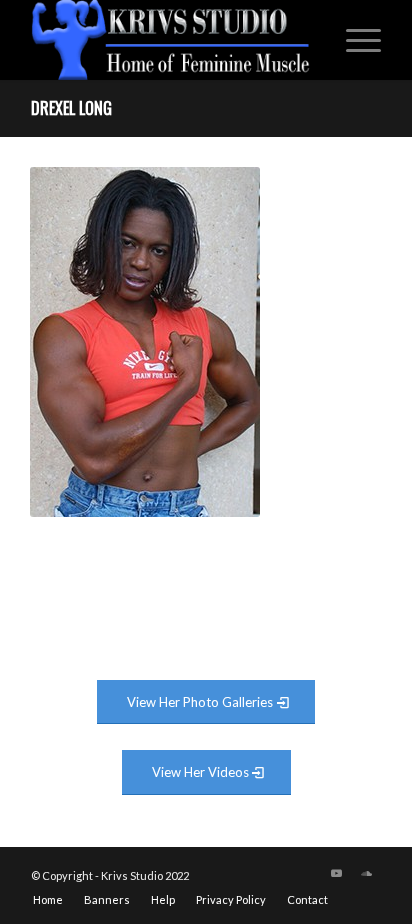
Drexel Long (71, 108)
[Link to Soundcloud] (366, 873)
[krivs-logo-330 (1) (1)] (171, 40)
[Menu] (353, 40)
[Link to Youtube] (336, 873)
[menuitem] (353, 40)
